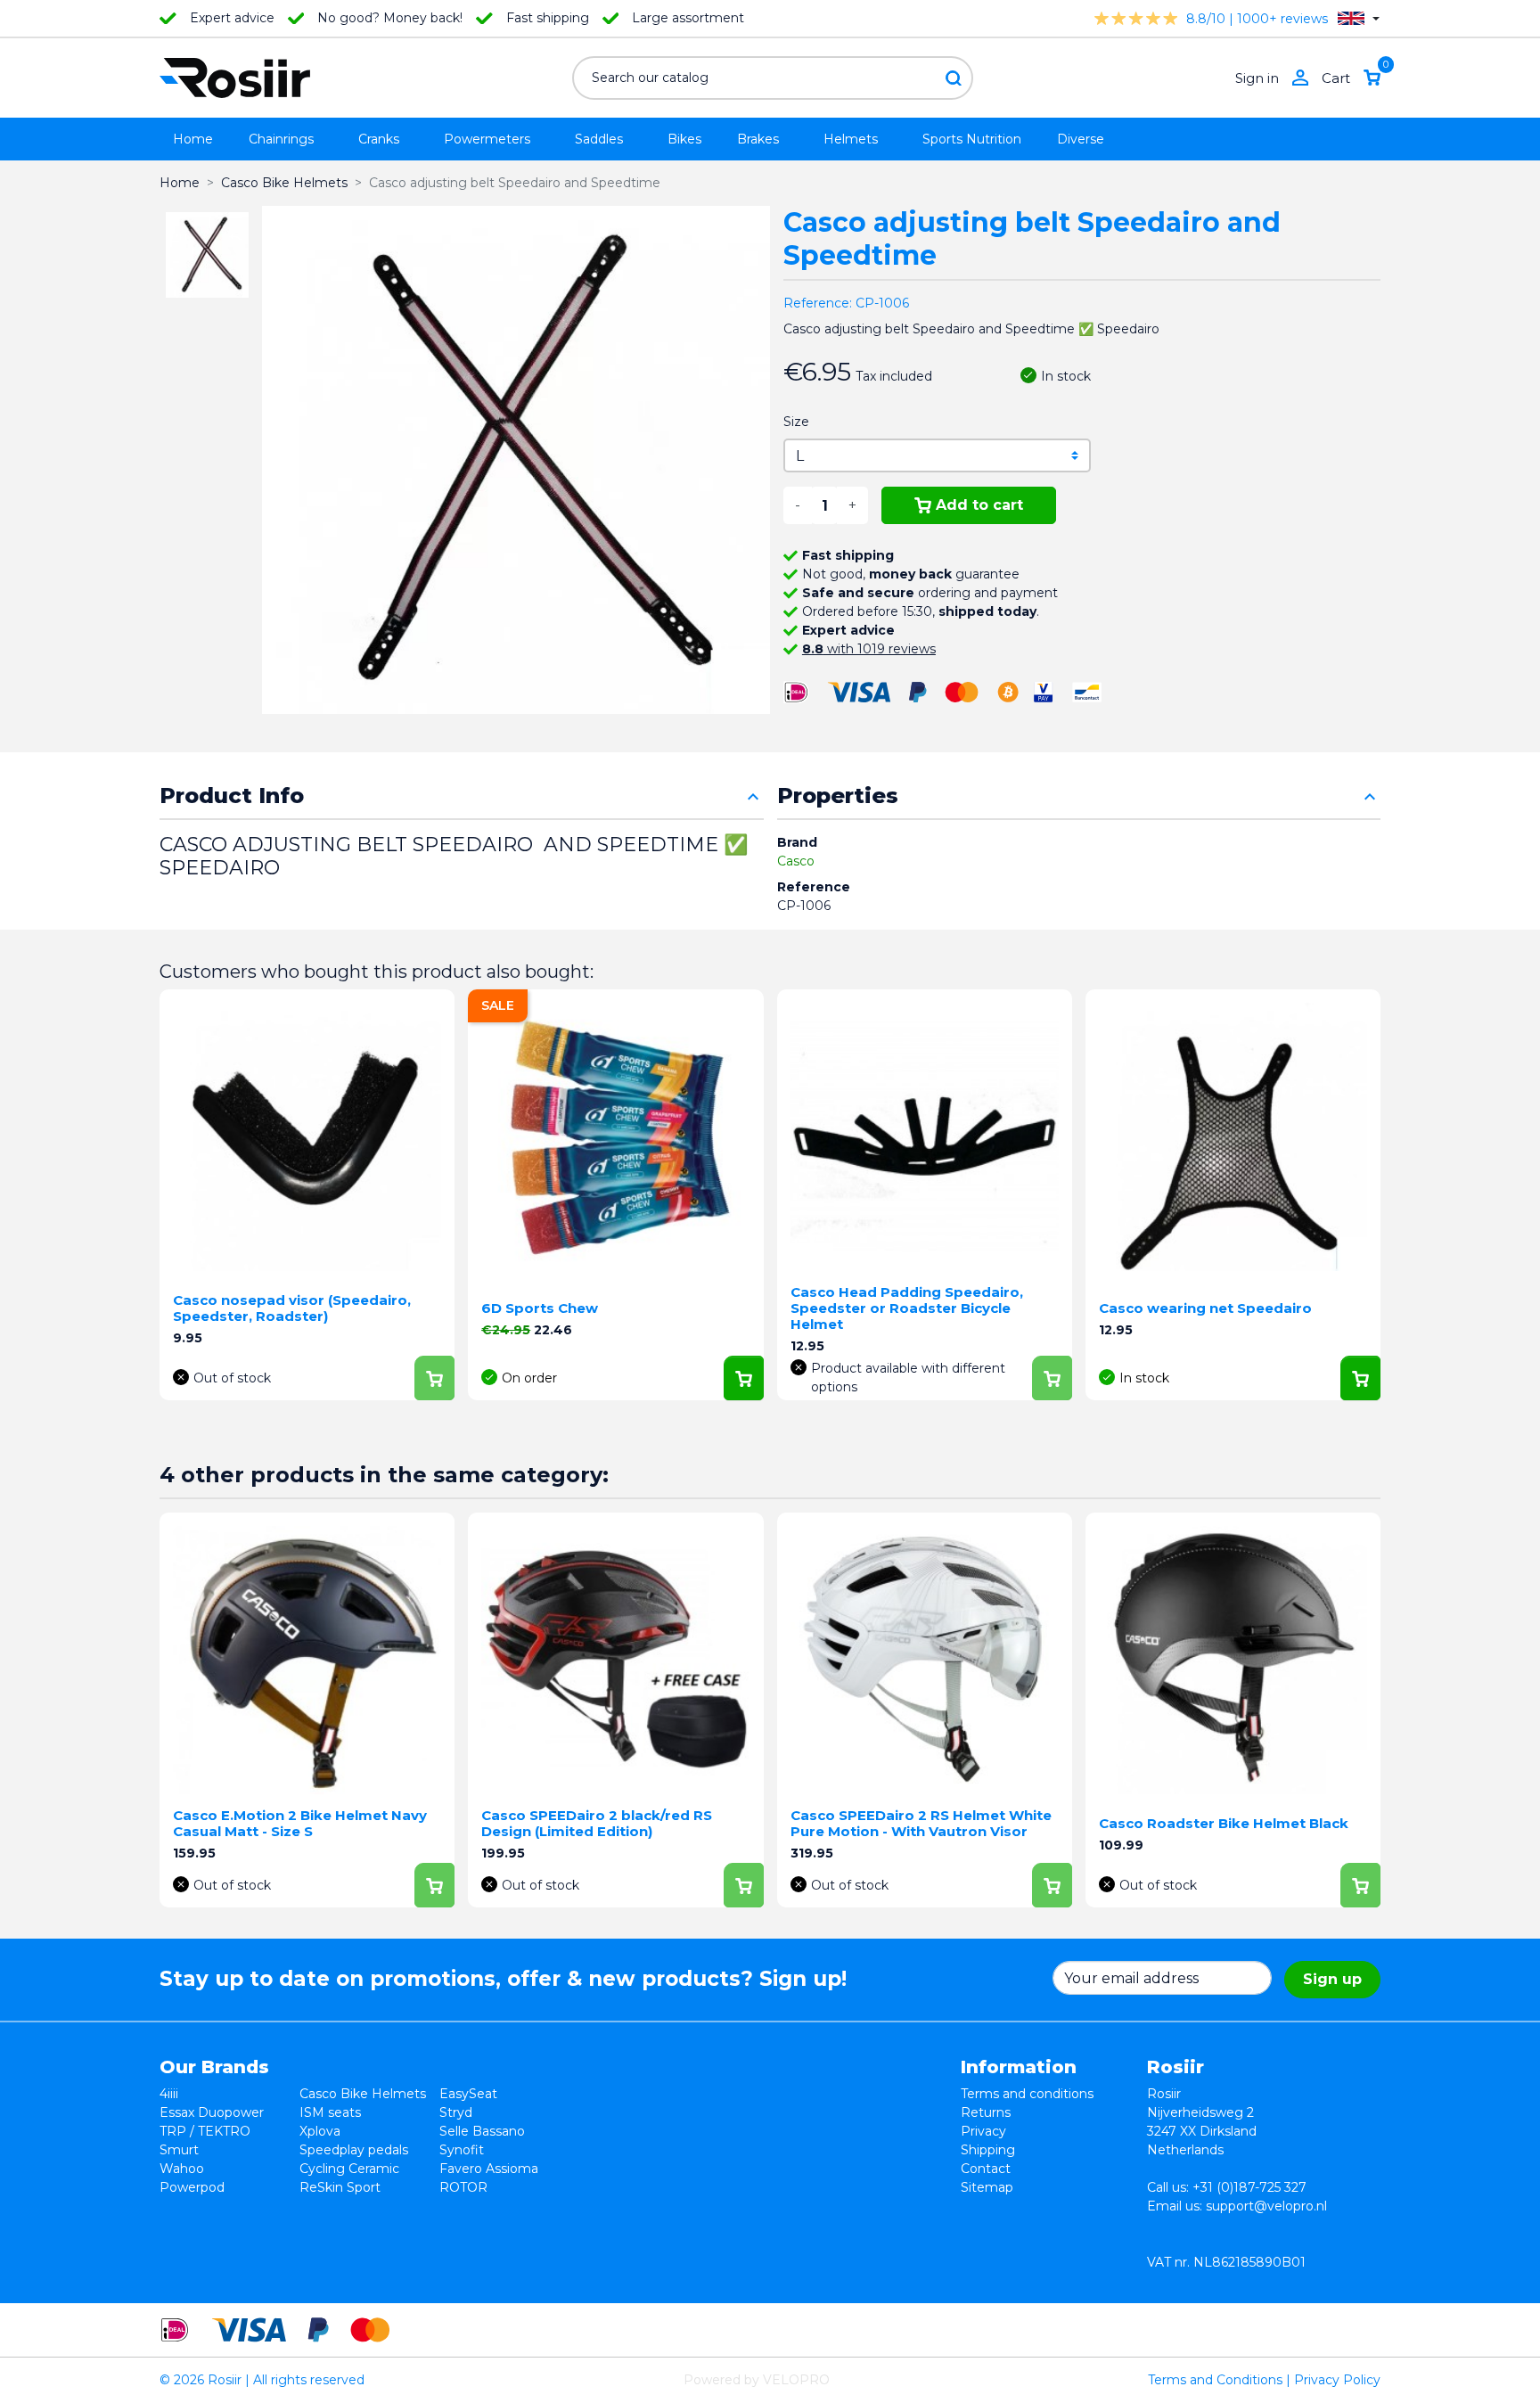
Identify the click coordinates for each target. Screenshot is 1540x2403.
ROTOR (463, 2187)
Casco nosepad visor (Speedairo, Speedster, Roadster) (292, 1308)
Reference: (818, 303)
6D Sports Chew (540, 1308)
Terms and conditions (1027, 2094)
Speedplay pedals (354, 2150)
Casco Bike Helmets (363, 2094)
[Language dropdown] (1359, 18)
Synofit (462, 2150)
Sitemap (987, 2187)
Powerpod (192, 2187)
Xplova (320, 2131)
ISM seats (330, 2112)
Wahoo (182, 2169)
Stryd (456, 2112)
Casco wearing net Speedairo (1205, 1308)
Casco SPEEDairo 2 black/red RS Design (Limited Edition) (597, 1823)
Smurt (179, 2150)
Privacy (983, 2131)
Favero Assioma (489, 2169)
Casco (796, 861)
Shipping (988, 2150)
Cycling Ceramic (349, 2169)
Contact (986, 2169)
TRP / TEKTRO (205, 2131)
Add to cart (979, 505)
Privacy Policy (1337, 2380)
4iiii (169, 2094)
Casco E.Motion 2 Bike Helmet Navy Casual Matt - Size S (300, 1823)
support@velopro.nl (1266, 2206)
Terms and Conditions (1215, 2380)
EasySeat (468, 2094)
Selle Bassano (482, 2131)
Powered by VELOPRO (757, 2380)
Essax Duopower (212, 2112)
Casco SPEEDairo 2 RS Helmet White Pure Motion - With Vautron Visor (921, 1823)
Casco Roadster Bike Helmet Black (1224, 1823)
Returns (986, 2112)
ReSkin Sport (340, 2187)
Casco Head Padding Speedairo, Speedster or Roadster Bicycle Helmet (907, 1308)
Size (796, 422)
